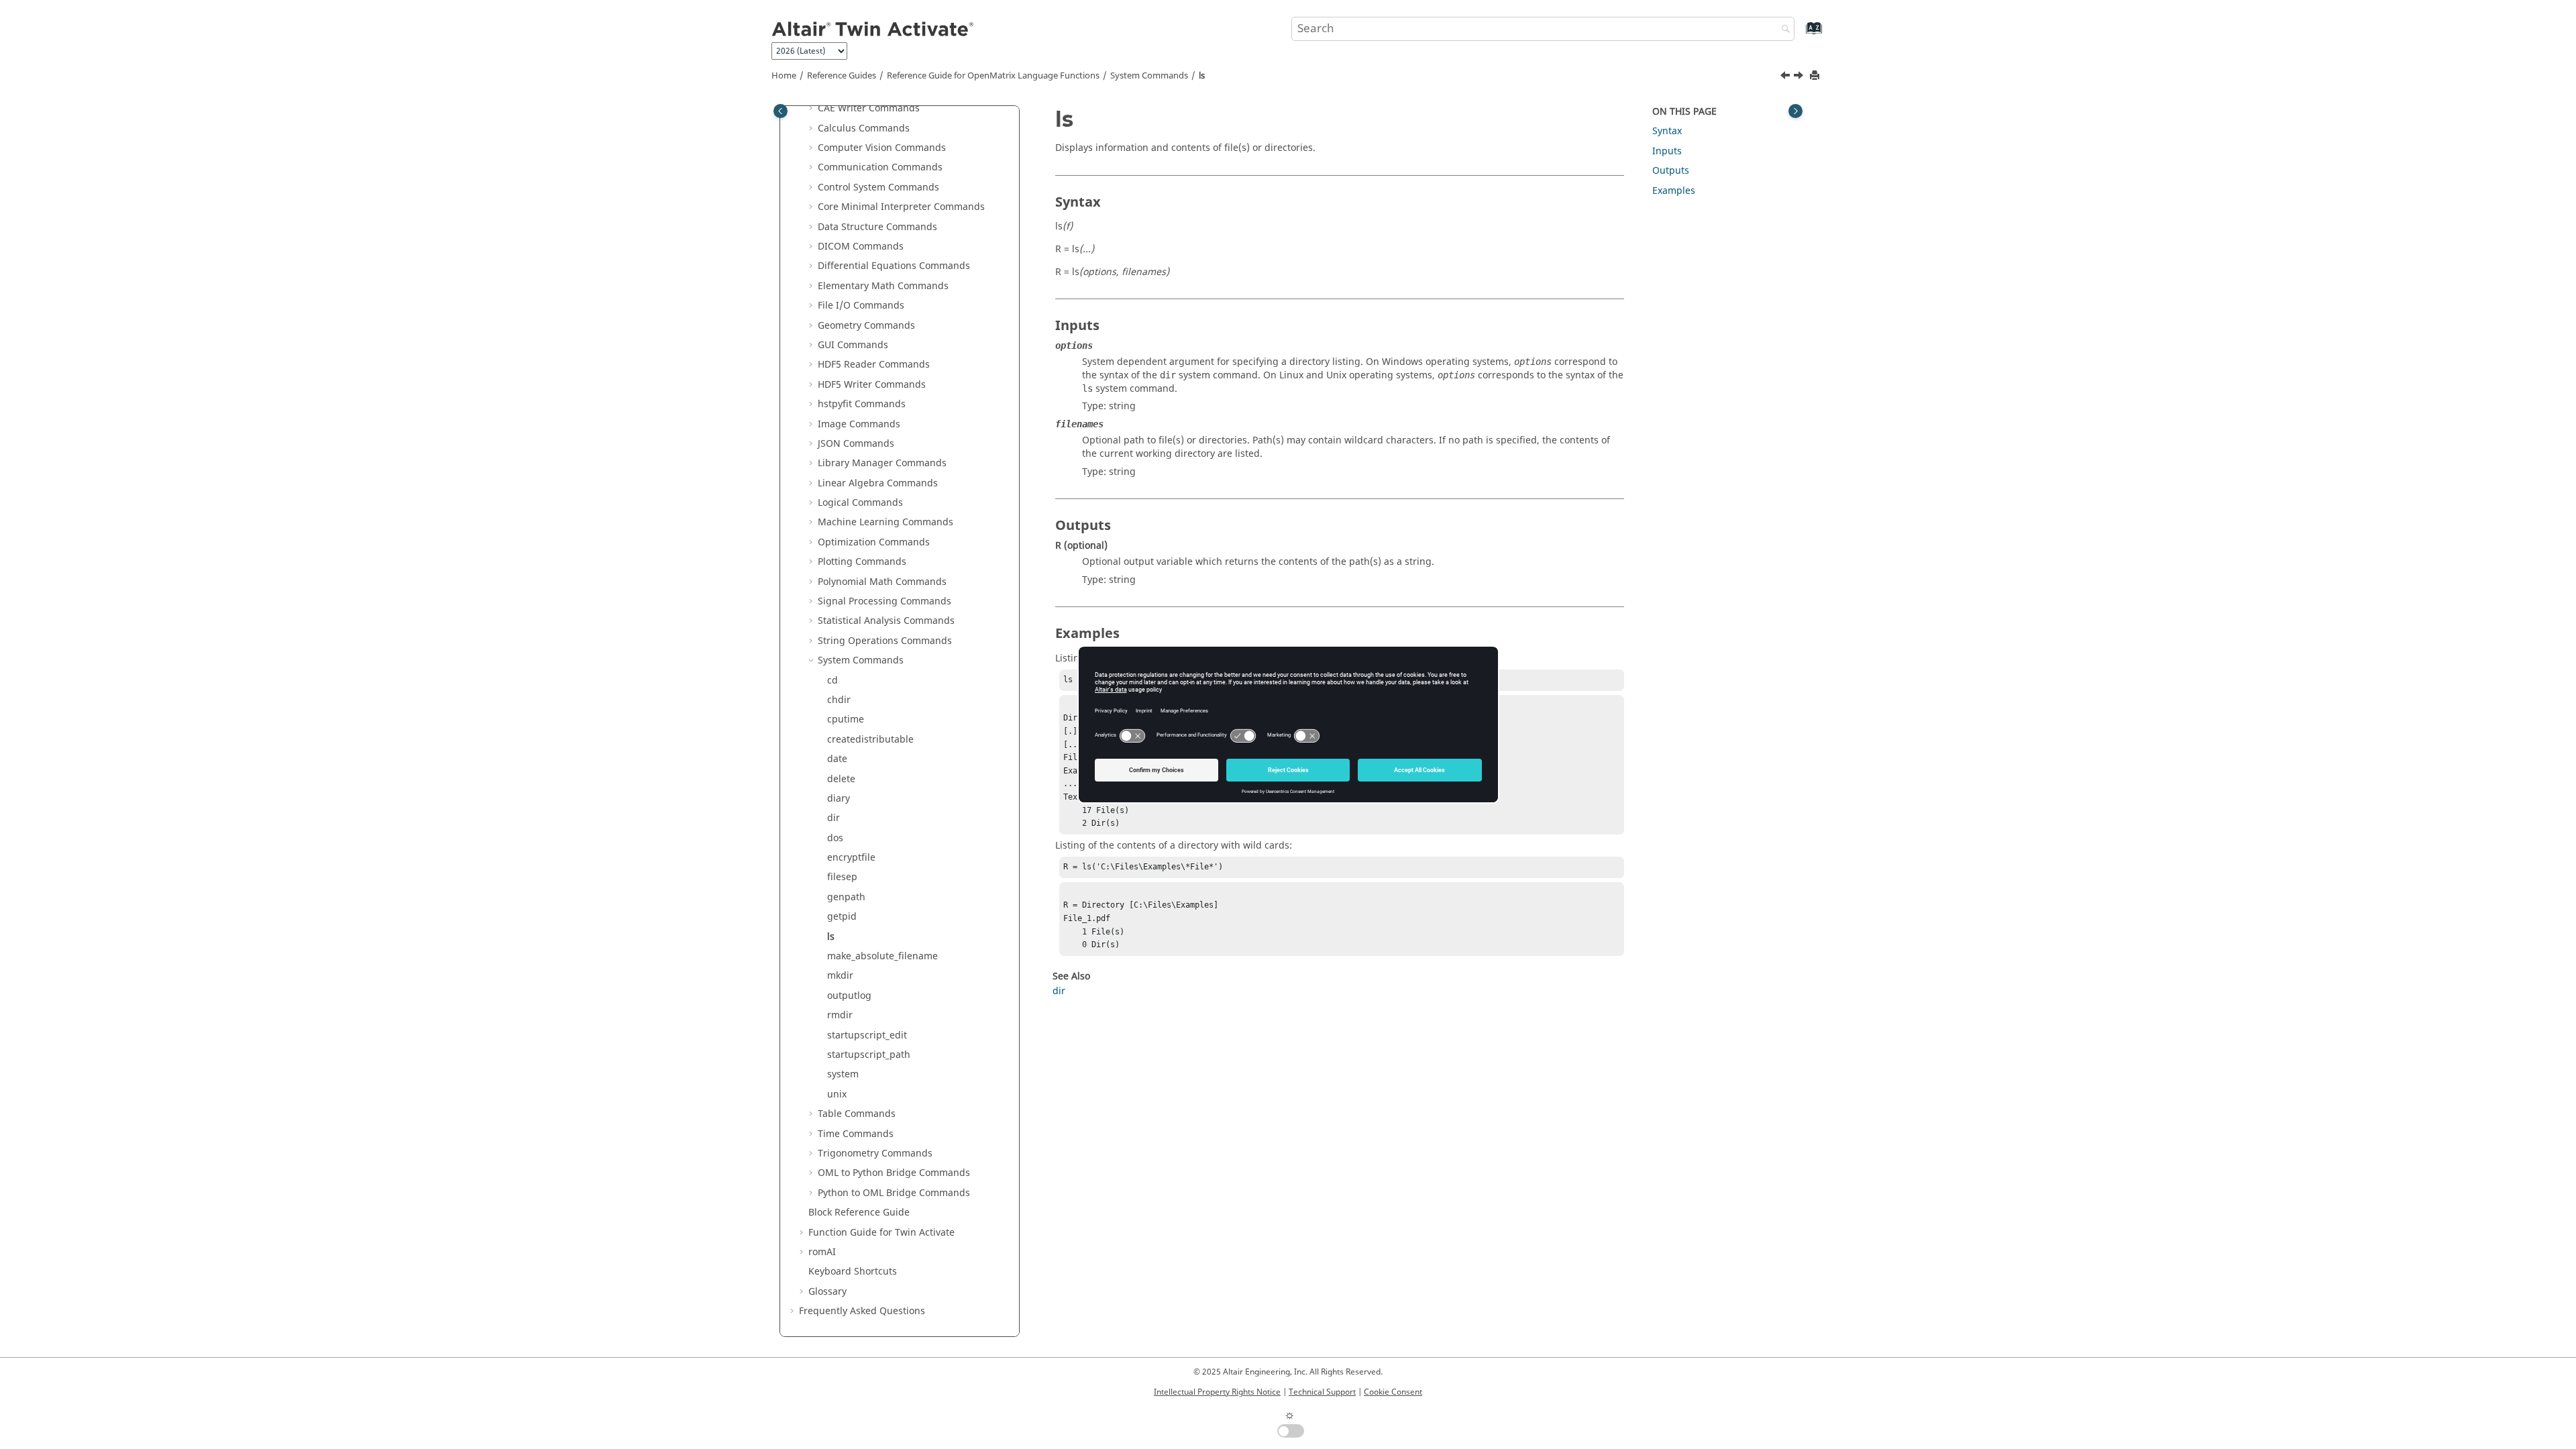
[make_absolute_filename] (1800, 77)
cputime (846, 719)
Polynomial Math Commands (882, 582)
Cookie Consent (1393, 1392)
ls (1202, 76)
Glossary (827, 1292)
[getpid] (1786, 77)
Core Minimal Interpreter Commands (901, 207)
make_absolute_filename (882, 956)
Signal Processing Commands (884, 601)
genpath (846, 897)
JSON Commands (856, 444)
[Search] (1782, 30)
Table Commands (857, 1114)
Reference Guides (842, 76)
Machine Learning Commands (885, 522)
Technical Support (1322, 1392)
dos (835, 838)
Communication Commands (880, 167)
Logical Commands (860, 503)
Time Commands (856, 1134)
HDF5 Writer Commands (872, 385)
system (843, 1074)
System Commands (1149, 76)
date (837, 759)
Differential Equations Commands (894, 266)
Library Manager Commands (882, 463)
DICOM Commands (861, 247)
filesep (842, 877)
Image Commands (859, 424)
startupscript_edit (867, 1035)
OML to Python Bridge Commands (894, 1173)
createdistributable (870, 740)
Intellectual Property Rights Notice (1217, 1392)
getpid (842, 917)
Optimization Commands (874, 542)
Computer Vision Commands (882, 148)
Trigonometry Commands (875, 1153)
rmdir (840, 1015)
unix (837, 1094)
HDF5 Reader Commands (874, 365)
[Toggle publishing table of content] (781, 111)
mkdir (840, 976)
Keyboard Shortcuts (853, 1272)
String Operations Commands (885, 641)
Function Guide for (881, 1233)
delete (841, 779)
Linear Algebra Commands (878, 483)
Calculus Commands (864, 128)
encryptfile (851, 858)
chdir (839, 700)
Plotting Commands (862, 562)
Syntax (1667, 131)
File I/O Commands (861, 306)
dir (834, 818)
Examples (1674, 191)
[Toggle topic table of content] (1795, 111)
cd (833, 681)
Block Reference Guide (859, 1213)
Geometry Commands (866, 326)
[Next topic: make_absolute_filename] (1800, 77)
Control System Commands (878, 187)
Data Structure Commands (877, 227)
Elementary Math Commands (883, 286)
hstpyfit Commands (862, 404)
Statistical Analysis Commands (886, 621)
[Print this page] (1816, 76)
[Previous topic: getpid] (1786, 77)
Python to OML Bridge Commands (894, 1193)
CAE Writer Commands (869, 108)
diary (839, 799)
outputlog (849, 996)
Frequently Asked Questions (862, 1311)
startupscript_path (869, 1055)
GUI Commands (853, 345)
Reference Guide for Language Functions (993, 76)
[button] (812, 109)
